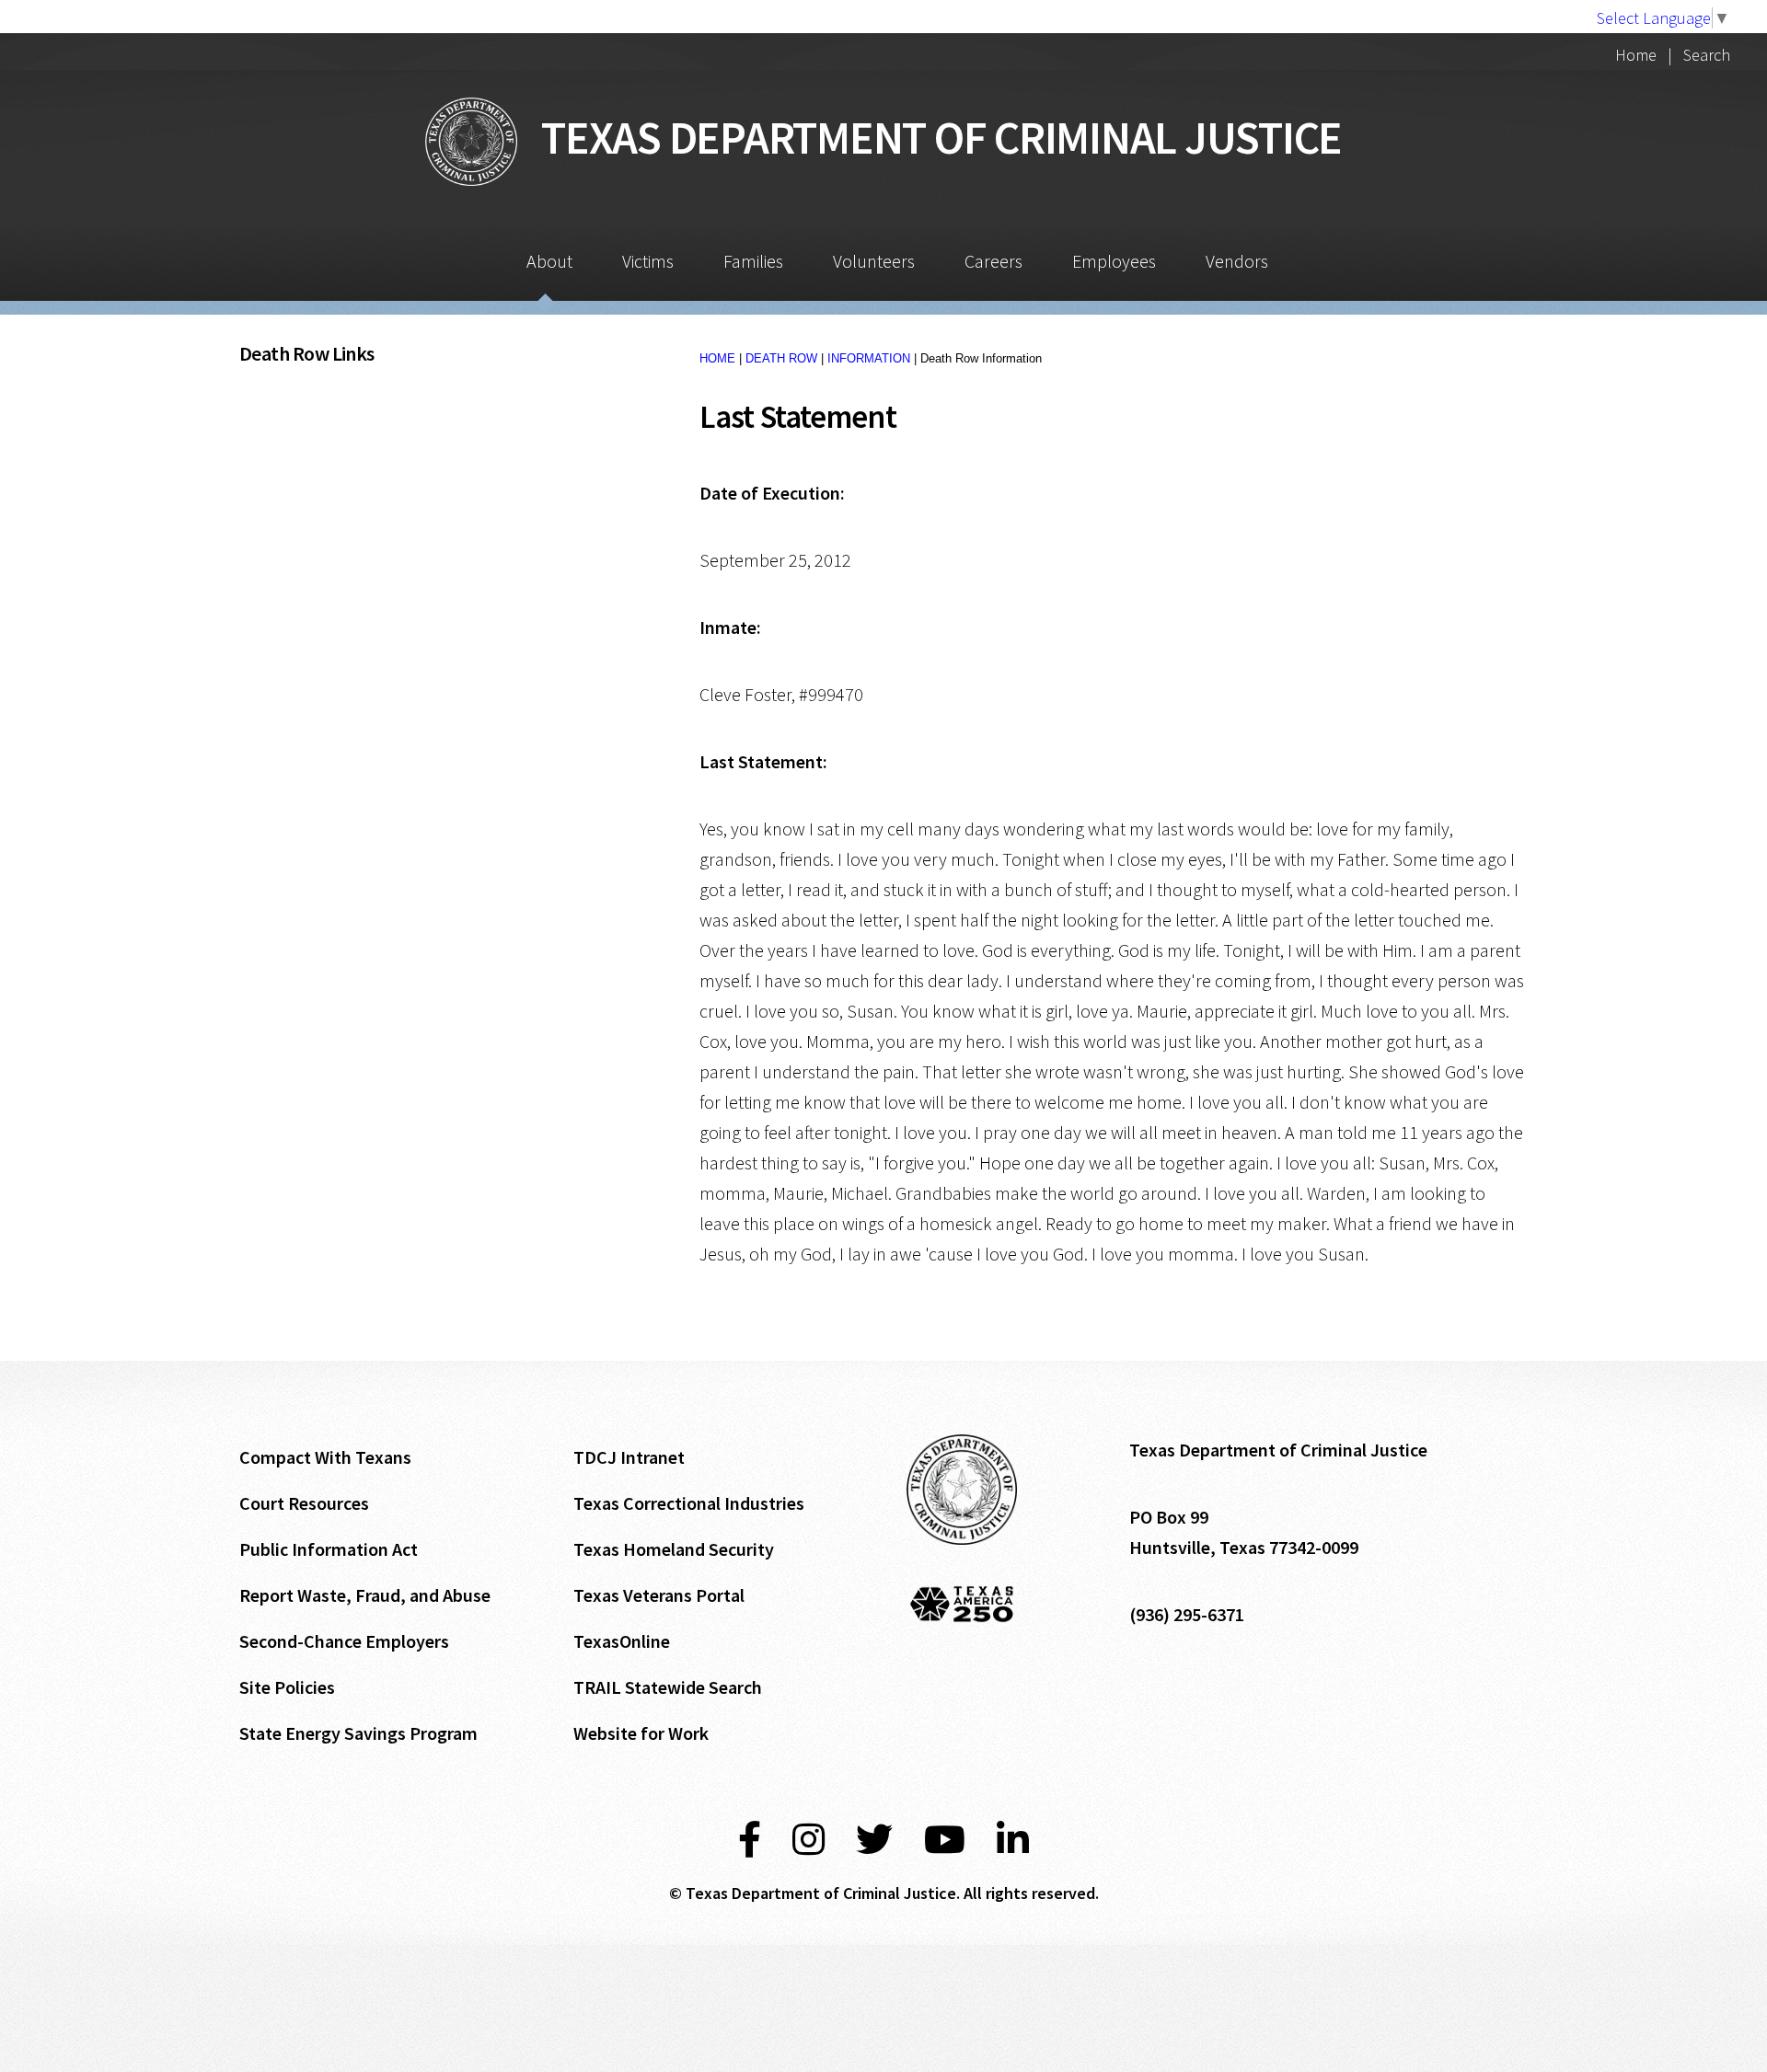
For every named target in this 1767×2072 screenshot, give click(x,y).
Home (1636, 55)
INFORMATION (869, 358)
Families (753, 261)
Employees (1114, 261)
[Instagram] (808, 1840)
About (549, 261)
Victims (648, 261)
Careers (993, 261)
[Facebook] (750, 1840)
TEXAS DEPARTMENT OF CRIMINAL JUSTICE (930, 138)
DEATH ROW (781, 358)
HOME (717, 358)
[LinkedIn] (1013, 1840)
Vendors (1237, 261)
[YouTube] (945, 1840)
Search (1707, 55)
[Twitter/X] (874, 1840)
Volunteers (874, 261)
